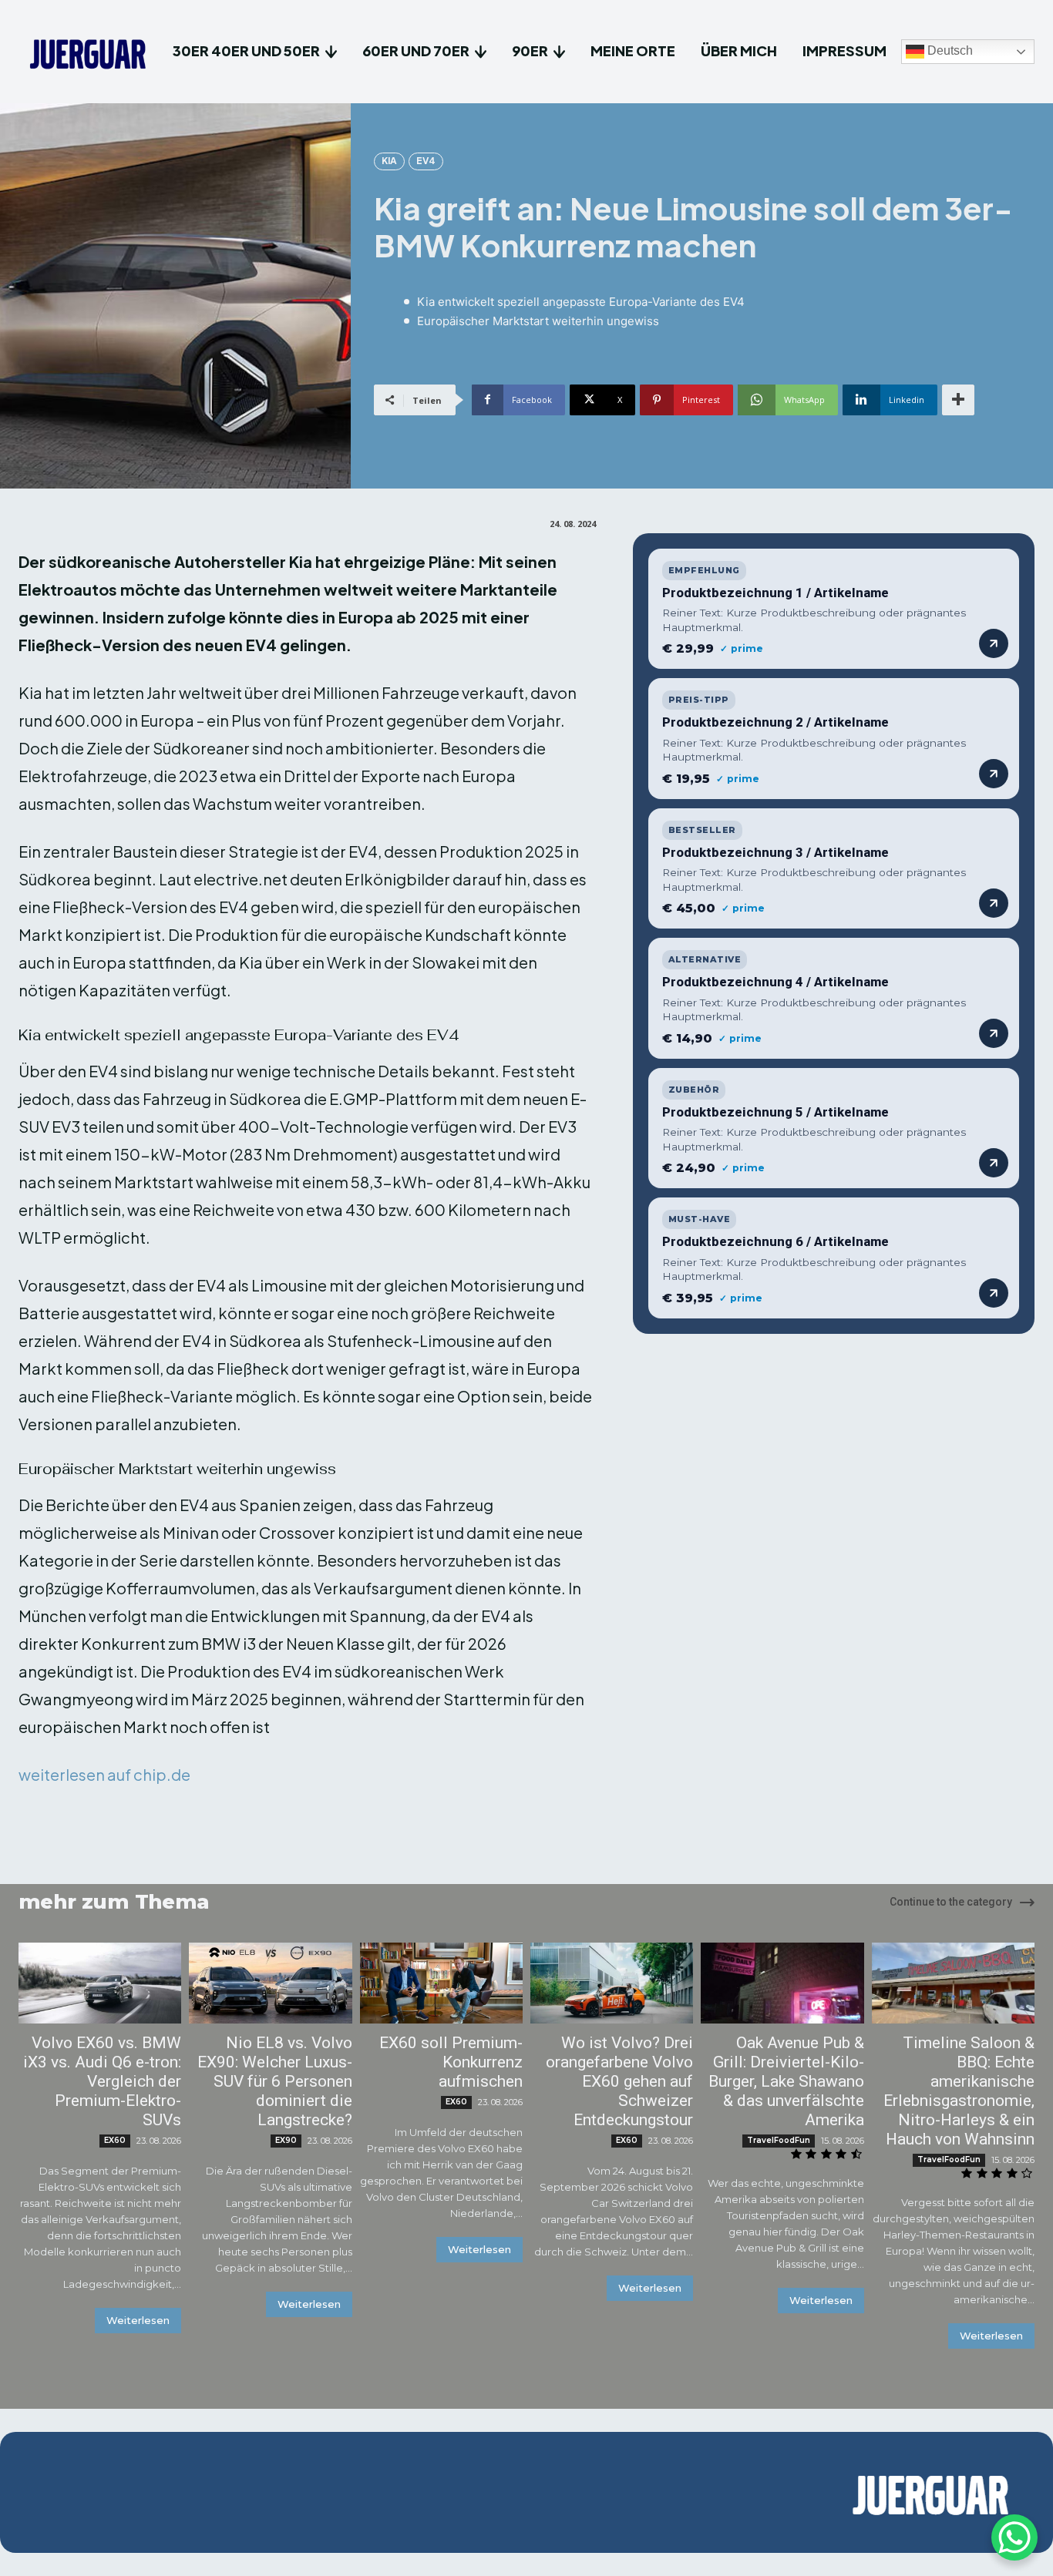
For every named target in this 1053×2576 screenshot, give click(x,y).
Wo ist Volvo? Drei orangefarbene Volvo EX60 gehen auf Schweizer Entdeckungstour (619, 2081)
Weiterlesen (138, 2320)
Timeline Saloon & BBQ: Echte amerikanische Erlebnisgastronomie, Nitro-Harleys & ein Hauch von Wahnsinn (959, 2091)
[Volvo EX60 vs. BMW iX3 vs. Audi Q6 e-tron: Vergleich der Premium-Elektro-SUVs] (100, 1983)
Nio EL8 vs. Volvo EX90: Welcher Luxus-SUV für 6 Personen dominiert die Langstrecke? (275, 2081)
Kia (389, 161)
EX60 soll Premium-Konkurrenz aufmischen (451, 2062)
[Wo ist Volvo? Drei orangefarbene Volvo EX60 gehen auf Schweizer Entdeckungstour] (612, 1983)
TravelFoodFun (779, 2140)
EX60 (115, 2140)
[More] (958, 400)
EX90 (286, 2140)
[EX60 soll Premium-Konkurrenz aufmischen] (441, 1983)
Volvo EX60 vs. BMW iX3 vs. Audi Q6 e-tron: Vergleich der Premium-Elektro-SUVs (102, 2081)
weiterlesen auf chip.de (104, 1774)
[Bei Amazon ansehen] (994, 643)
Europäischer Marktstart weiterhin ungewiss (538, 321)
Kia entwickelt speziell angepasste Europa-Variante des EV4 (580, 302)
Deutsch (949, 51)
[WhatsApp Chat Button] (1014, 2537)
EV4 (426, 161)
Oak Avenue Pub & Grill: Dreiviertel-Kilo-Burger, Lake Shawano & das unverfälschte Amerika (786, 2081)
